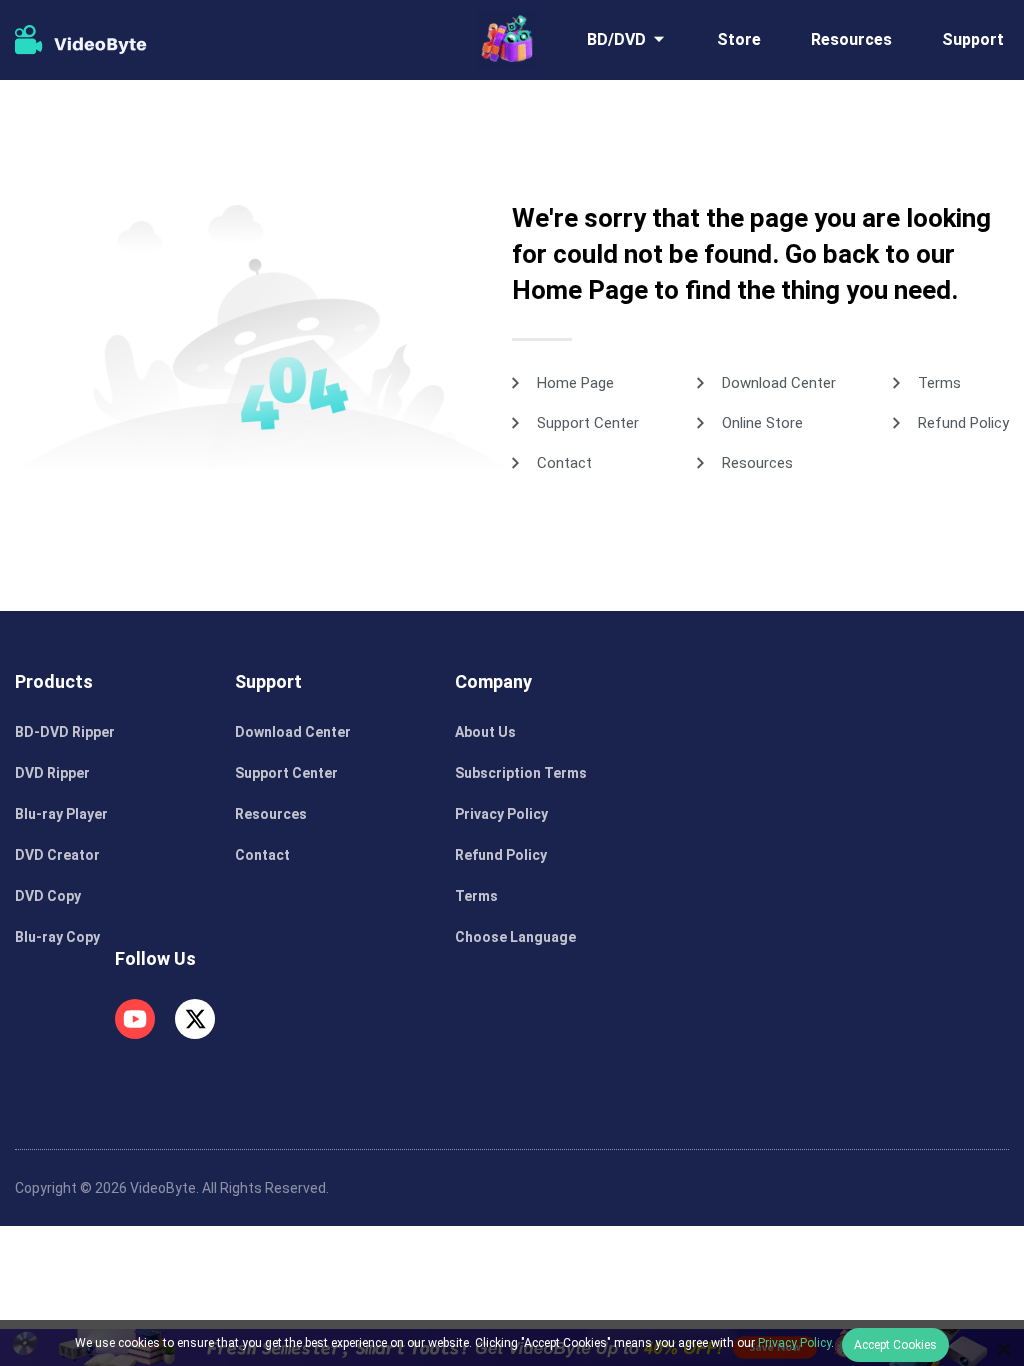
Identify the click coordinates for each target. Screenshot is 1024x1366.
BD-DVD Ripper (65, 732)
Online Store (762, 423)
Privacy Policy (501, 814)
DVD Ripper (52, 773)
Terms (939, 383)
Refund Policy (963, 423)
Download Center (779, 383)
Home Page (575, 383)
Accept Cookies (895, 1345)
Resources (851, 39)
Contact (564, 463)
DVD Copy (48, 896)
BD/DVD (616, 39)
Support (973, 39)
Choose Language (515, 937)
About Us (485, 732)
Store (739, 39)
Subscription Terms (521, 773)
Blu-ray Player (61, 814)
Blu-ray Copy (57, 937)
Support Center (588, 423)
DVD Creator (57, 855)
